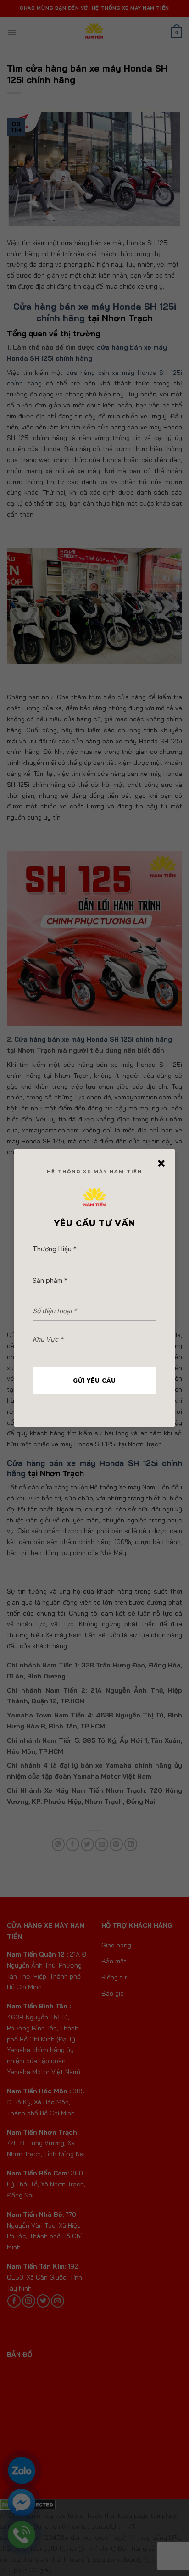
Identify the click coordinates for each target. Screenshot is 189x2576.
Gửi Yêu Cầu (94, 1380)
